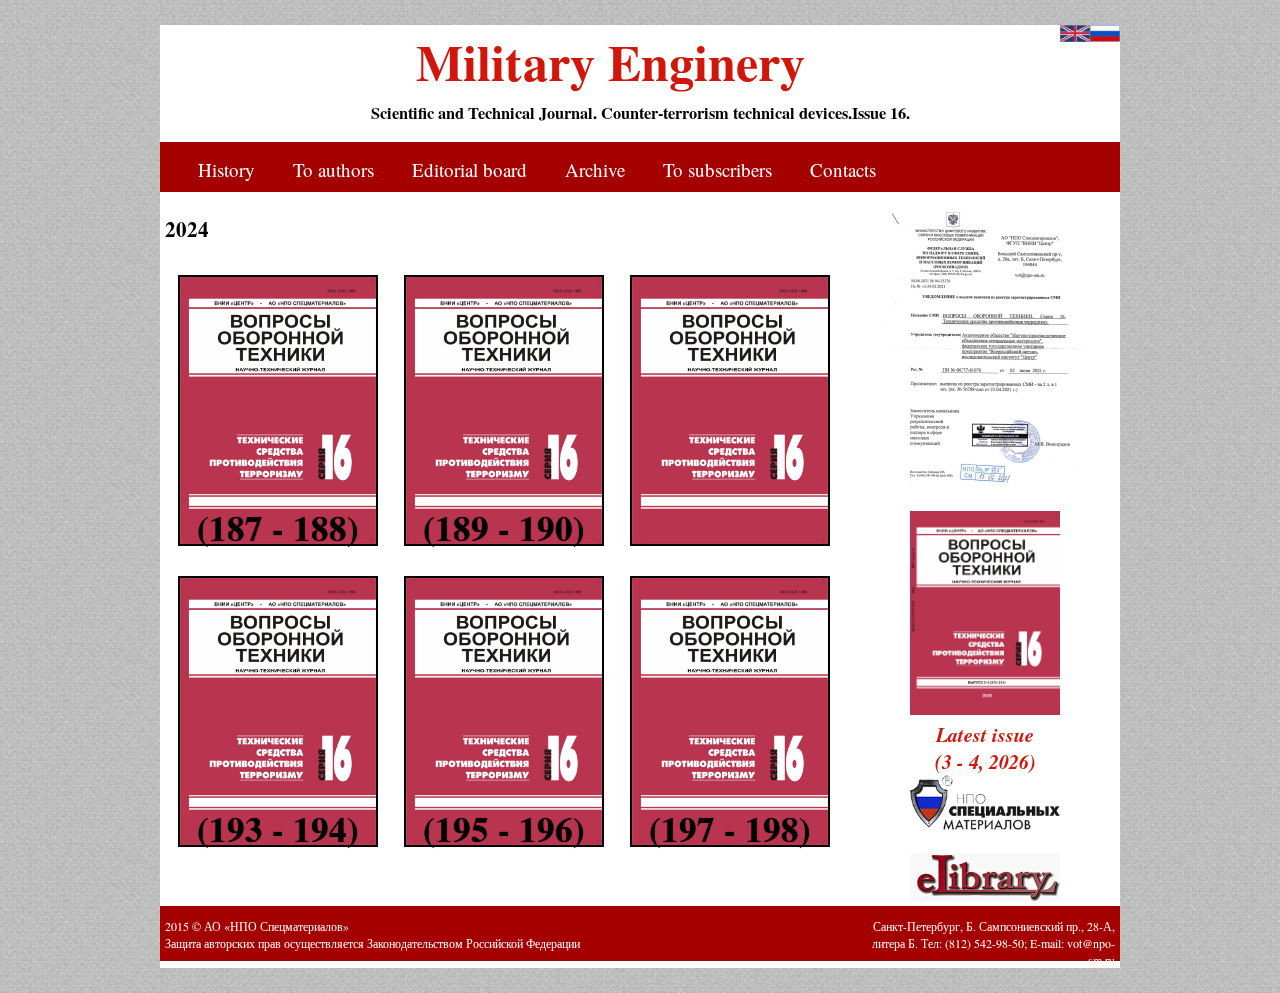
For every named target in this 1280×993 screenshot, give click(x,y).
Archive (595, 169)
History (226, 169)
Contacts (843, 169)
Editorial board (469, 169)
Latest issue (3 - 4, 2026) (985, 747)
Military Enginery (610, 55)
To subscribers (717, 169)
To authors (333, 169)
